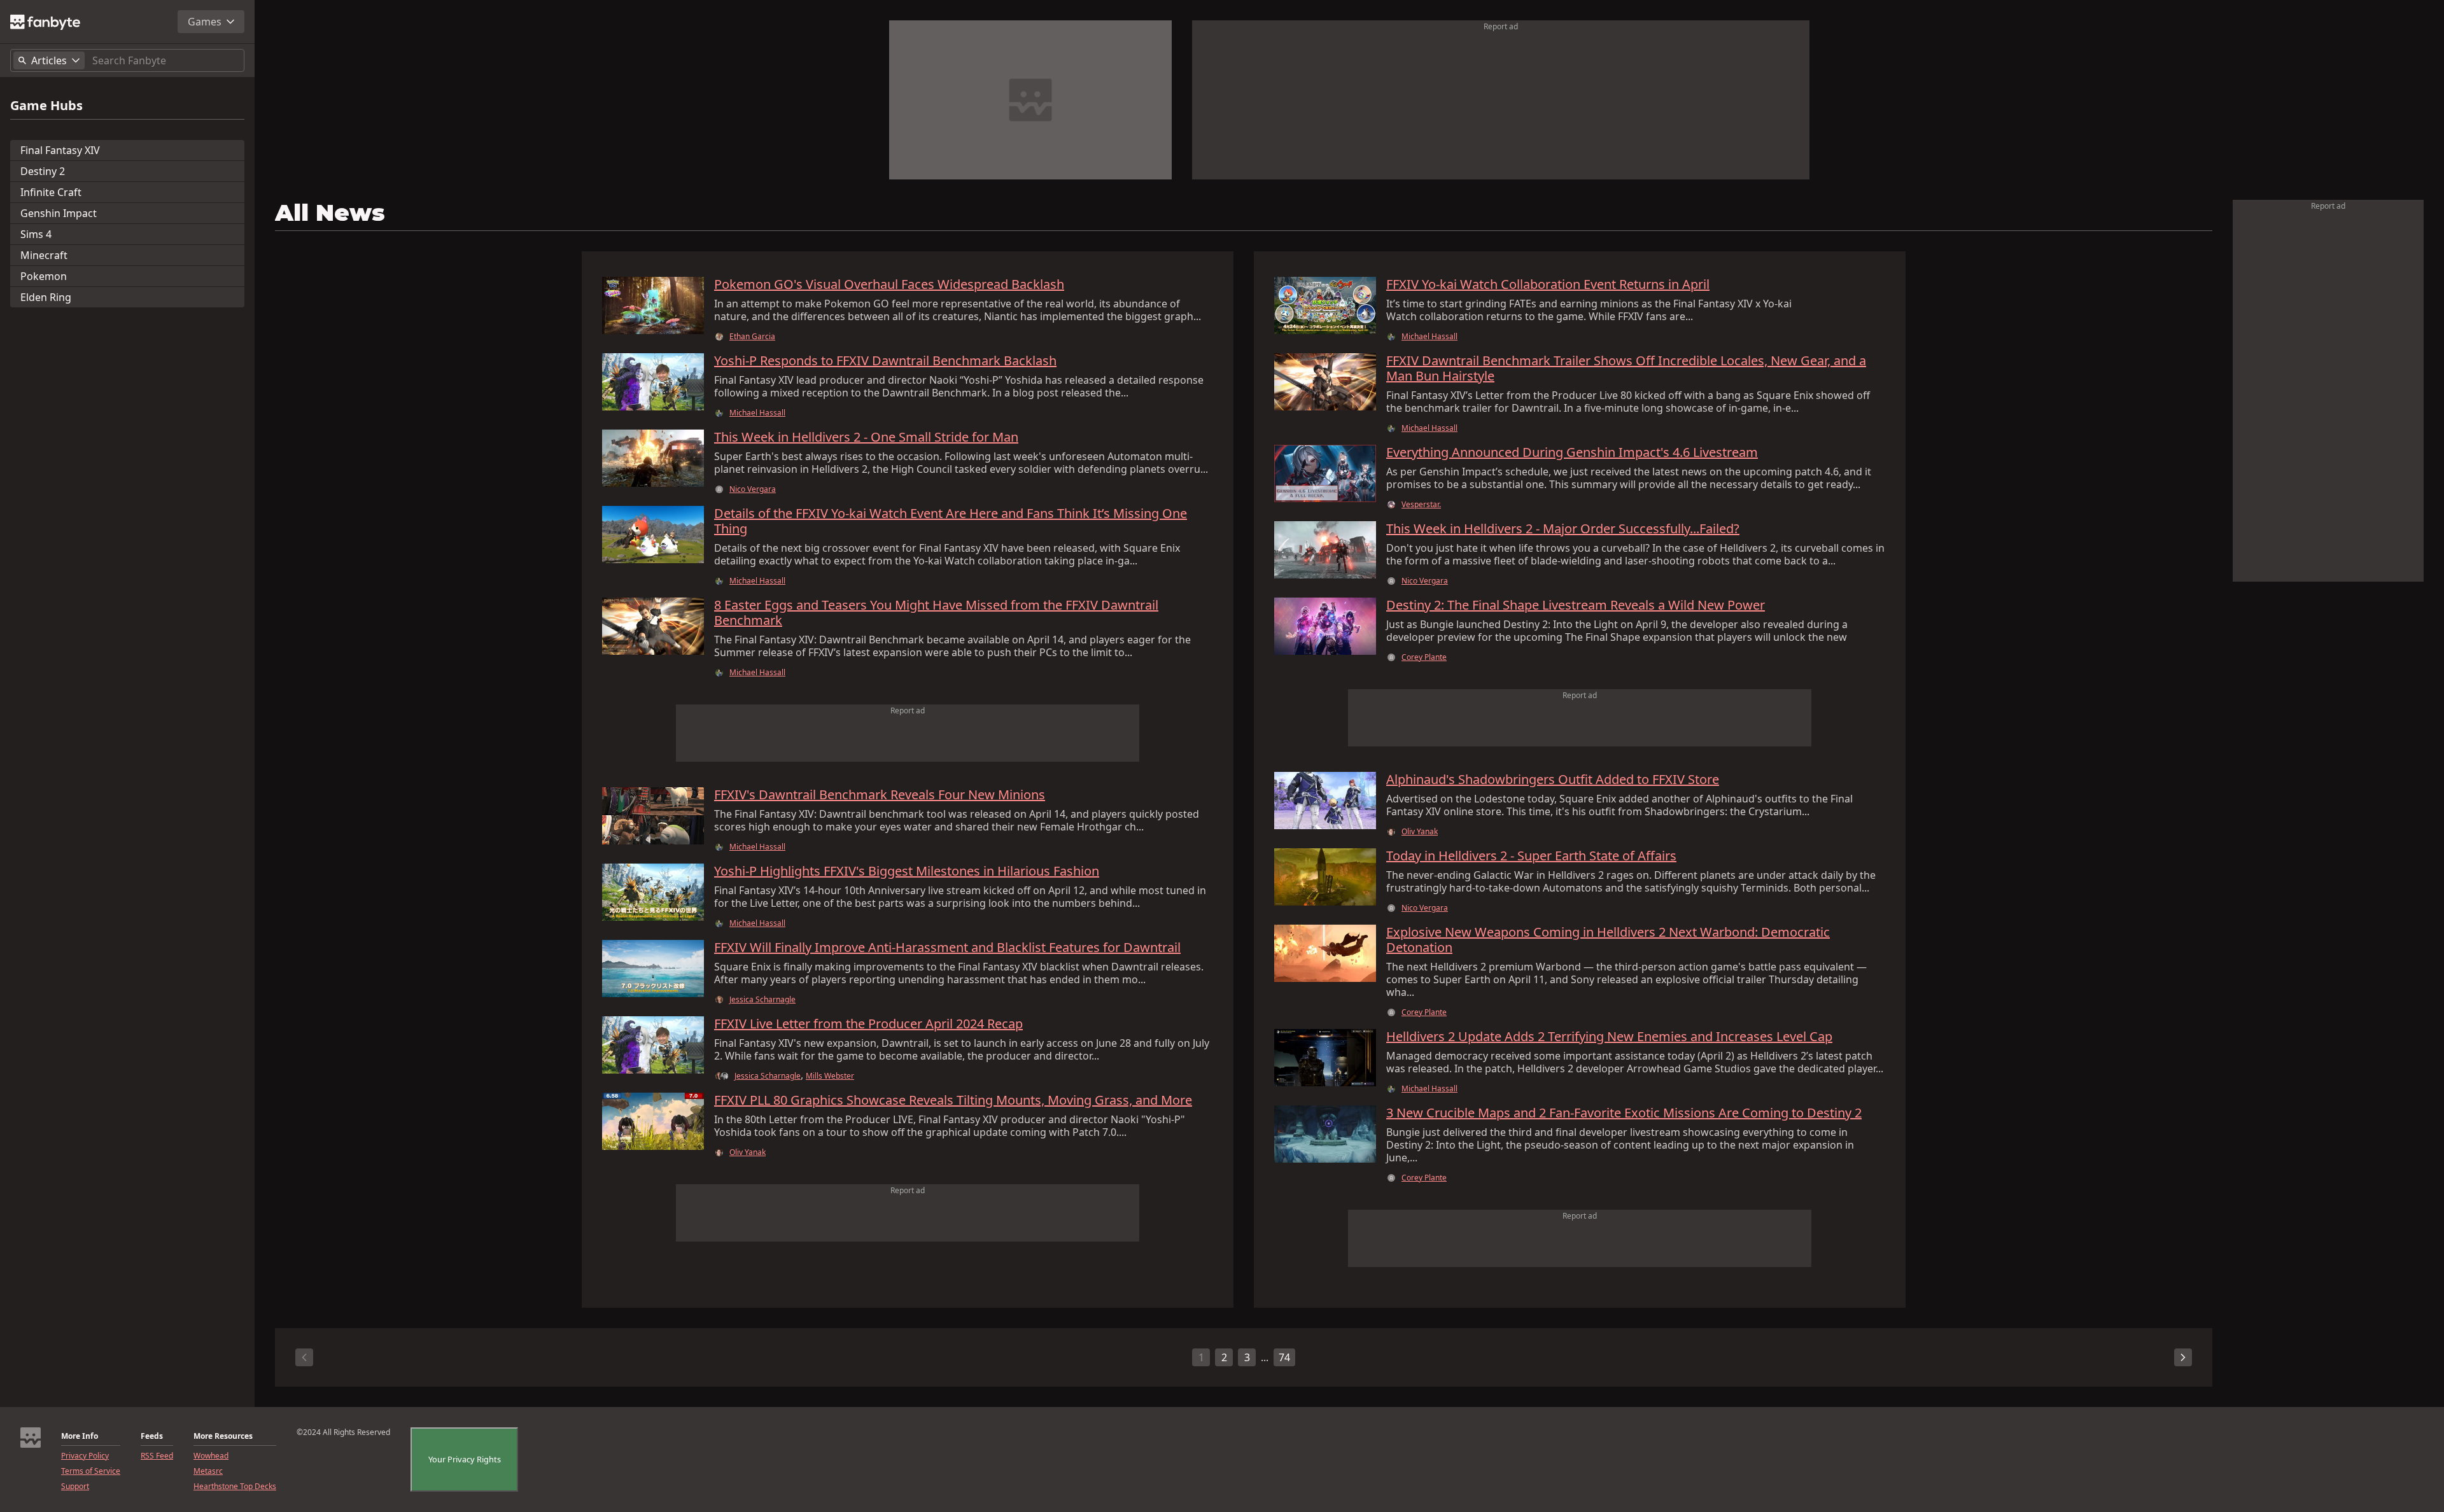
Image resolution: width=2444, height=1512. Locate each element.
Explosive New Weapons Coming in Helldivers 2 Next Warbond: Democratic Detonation (1608, 940)
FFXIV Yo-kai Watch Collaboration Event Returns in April (1548, 284)
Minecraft (44, 255)
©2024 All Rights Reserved (343, 1432)
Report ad (1501, 26)
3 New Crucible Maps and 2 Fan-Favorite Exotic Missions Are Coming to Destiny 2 (1624, 1113)
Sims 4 (36, 234)
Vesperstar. (1421, 505)
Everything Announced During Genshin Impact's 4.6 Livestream (1572, 452)
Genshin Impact (59, 213)
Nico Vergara (753, 489)
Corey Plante (1424, 657)
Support (75, 1487)
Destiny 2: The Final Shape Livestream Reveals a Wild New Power (1576, 605)
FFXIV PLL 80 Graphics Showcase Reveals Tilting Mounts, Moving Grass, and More (953, 1100)
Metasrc (208, 1471)
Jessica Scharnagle (762, 1000)
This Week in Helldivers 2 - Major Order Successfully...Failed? (1563, 529)
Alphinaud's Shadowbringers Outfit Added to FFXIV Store (1553, 780)
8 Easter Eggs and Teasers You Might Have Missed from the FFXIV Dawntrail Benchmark (936, 613)
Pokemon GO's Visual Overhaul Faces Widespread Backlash (889, 284)
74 (1284, 1357)
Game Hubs (46, 106)
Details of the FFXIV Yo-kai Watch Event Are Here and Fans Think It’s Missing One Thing (951, 521)
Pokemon (44, 276)
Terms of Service (91, 1471)
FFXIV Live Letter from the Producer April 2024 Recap (868, 1024)
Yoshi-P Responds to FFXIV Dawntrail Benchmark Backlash (885, 361)
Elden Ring (46, 297)
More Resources (223, 1436)
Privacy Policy (85, 1456)
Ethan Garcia (752, 337)
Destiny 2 (43, 171)
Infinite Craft (51, 192)
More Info (80, 1436)
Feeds (152, 1436)
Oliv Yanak (748, 1152)
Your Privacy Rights (465, 1459)
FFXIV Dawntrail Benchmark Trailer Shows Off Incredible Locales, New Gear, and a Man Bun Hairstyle (1626, 368)
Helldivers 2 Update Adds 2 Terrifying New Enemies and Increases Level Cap (1609, 1037)
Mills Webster (830, 1076)
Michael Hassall (757, 413)
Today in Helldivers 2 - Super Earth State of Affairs (1531, 856)
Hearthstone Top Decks (235, 1487)
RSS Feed (157, 1456)
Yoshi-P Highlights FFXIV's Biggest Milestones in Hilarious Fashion (907, 871)
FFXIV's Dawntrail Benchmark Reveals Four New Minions (880, 795)
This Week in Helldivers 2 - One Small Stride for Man (866, 437)
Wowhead (211, 1456)
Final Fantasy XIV (60, 150)
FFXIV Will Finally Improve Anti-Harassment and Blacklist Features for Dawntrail (947, 948)
